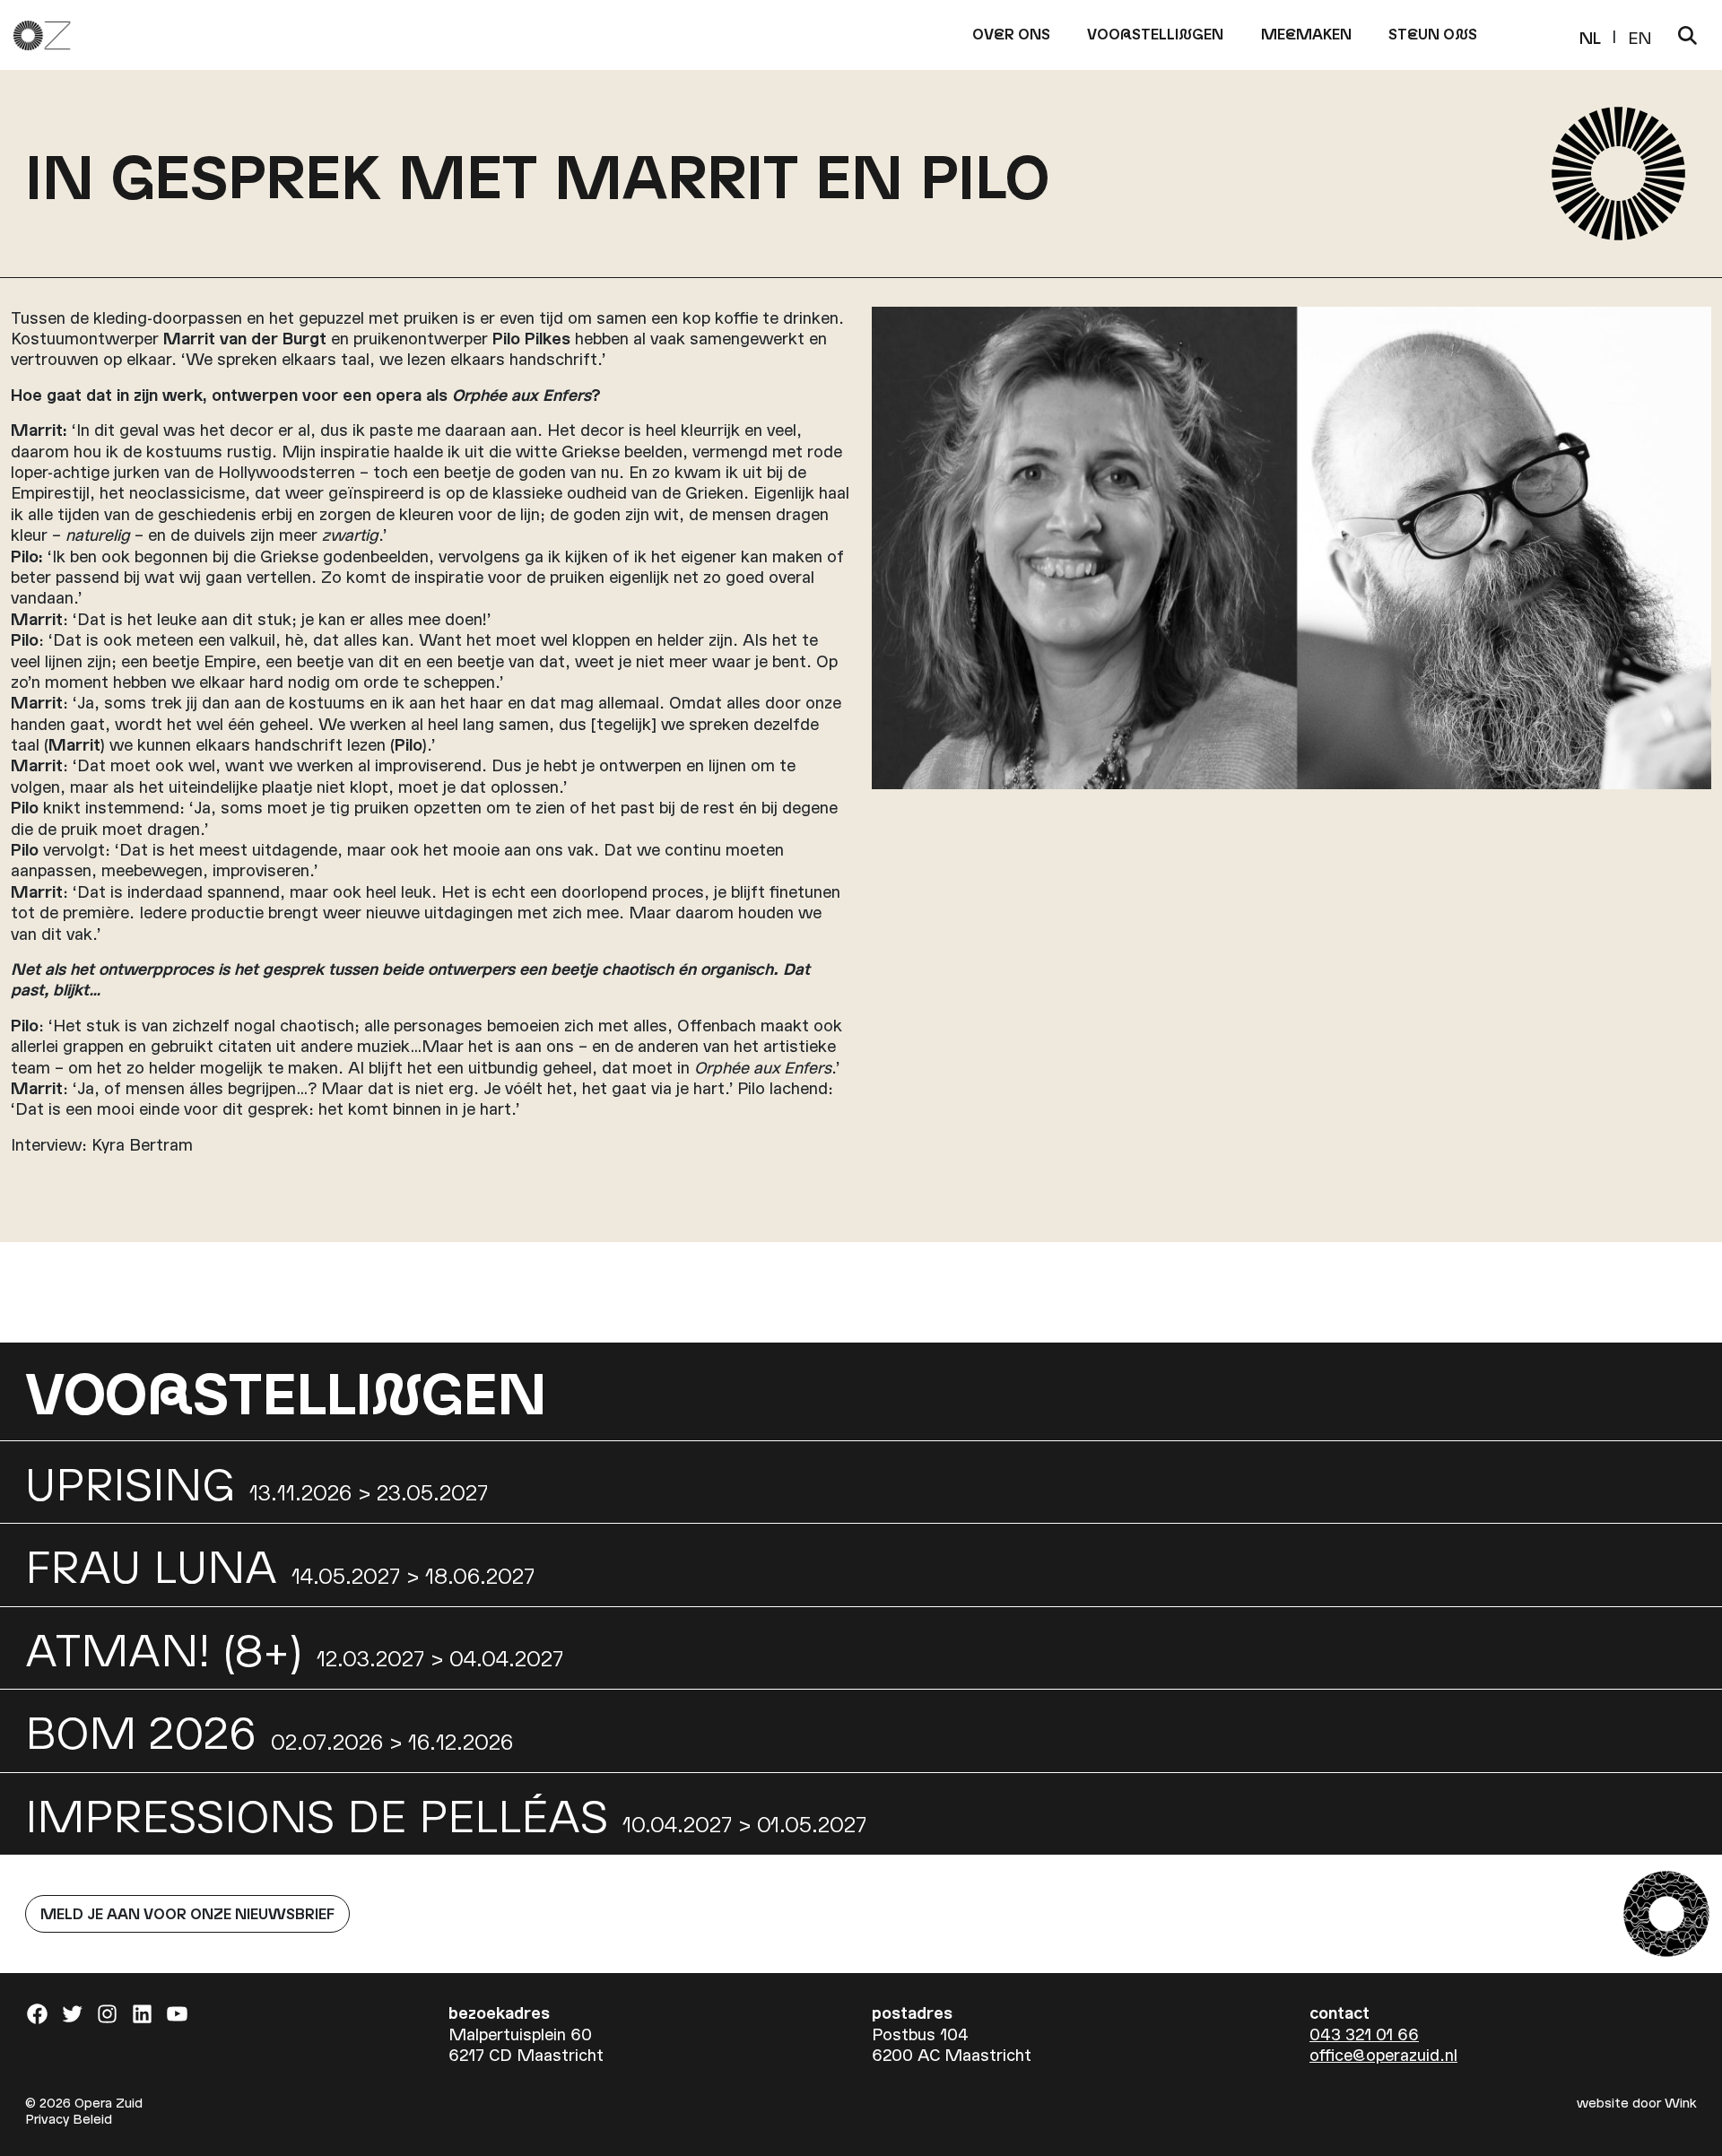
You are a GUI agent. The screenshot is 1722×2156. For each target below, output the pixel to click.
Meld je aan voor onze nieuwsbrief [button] (187, 1913)
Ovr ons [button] (1011, 34)
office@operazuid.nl (1383, 2054)
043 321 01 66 (1364, 2034)
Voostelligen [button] (1155, 34)
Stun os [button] (1433, 34)
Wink (1681, 2102)
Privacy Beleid (69, 2118)
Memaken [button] (1306, 34)
